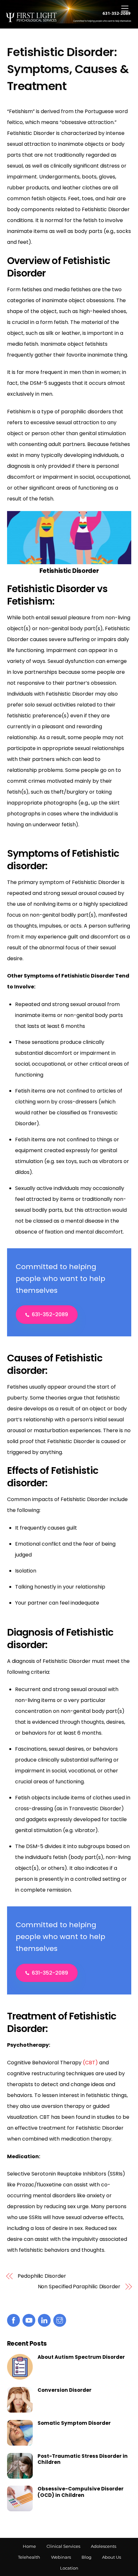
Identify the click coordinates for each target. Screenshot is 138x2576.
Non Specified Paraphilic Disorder (79, 2287)
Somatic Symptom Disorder (74, 2423)
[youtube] (29, 2320)
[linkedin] (44, 2320)
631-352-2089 (50, 1314)
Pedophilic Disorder (42, 2276)
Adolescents (103, 2546)
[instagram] (60, 2320)
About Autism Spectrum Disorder (81, 2357)
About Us (112, 2557)
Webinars (61, 2557)
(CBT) (90, 2063)
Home (29, 2546)
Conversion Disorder (65, 2390)
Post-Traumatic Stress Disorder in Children (83, 2459)
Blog (86, 2557)
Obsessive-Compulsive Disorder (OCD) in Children (81, 2492)
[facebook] (13, 2320)
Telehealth (29, 2557)
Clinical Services (63, 2546)
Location (69, 2568)
